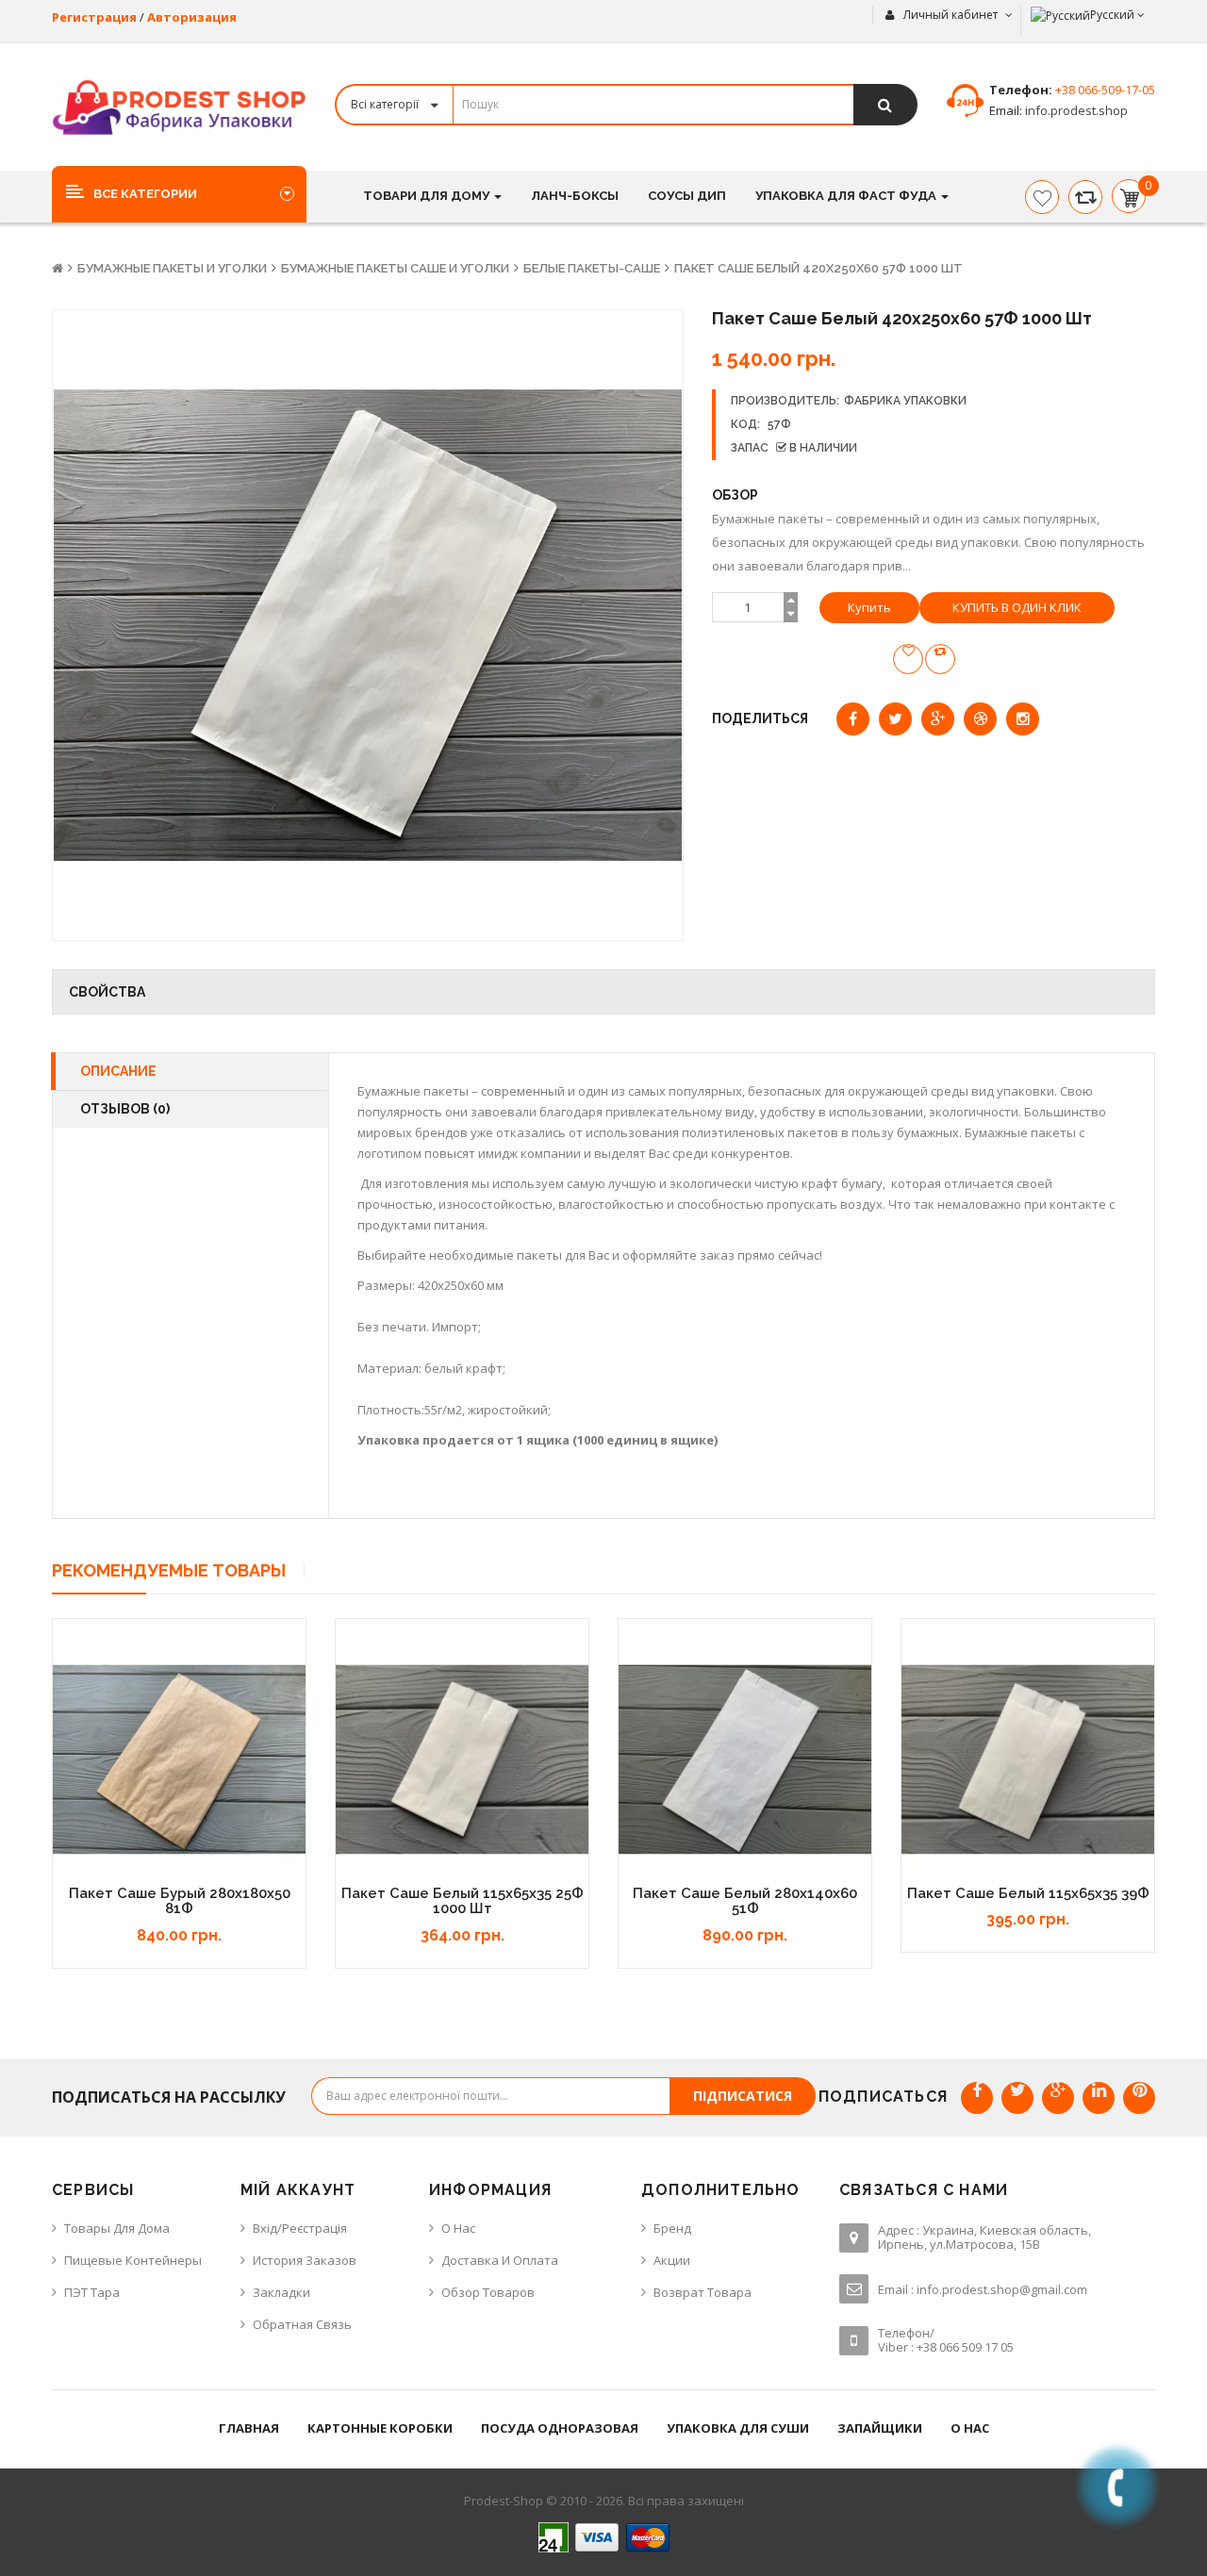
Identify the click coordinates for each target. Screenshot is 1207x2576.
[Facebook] (977, 2098)
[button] (179, 193)
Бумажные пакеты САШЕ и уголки (395, 268)
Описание (118, 1071)
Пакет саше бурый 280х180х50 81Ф (180, 1901)
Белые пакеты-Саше (592, 268)
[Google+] (1058, 2098)
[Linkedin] (1099, 2098)
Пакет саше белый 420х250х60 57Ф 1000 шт (818, 268)
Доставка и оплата (500, 2260)
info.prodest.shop (1075, 110)
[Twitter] (1017, 2098)
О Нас (458, 2228)
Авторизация (192, 17)
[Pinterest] (1139, 2098)
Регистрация (94, 17)
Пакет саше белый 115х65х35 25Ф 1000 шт (463, 1901)
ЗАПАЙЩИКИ (880, 2428)
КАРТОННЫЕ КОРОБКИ (380, 2428)
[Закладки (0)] (1042, 197)
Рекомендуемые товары (169, 1570)
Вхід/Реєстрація (300, 2228)
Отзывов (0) (125, 1109)
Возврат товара (703, 2292)
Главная (249, 2428)
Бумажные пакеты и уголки (172, 268)
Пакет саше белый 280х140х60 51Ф (745, 1901)
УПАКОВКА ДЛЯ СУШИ (738, 2428)
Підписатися (743, 2096)
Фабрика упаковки (905, 401)
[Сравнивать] (1085, 197)
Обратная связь (302, 2324)
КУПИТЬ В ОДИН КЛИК (1017, 607)
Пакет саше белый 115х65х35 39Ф (1028, 1893)
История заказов (305, 2260)
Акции (672, 2260)
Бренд (672, 2228)
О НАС (970, 2428)
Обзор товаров (488, 2292)
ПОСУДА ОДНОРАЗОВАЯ (560, 2428)
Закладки (281, 2292)
